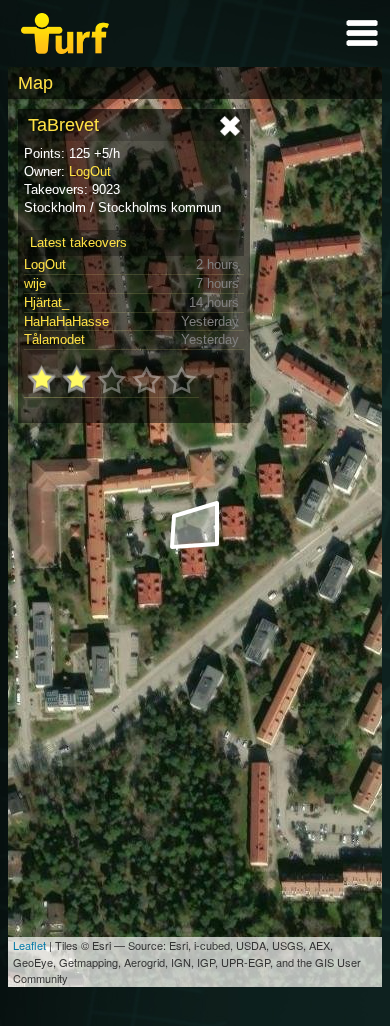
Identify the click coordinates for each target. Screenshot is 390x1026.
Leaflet (29, 945)
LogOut (90, 171)
